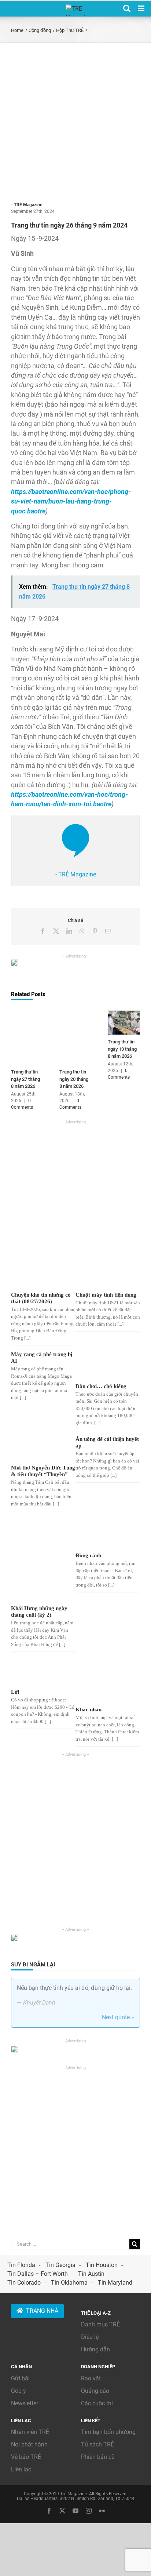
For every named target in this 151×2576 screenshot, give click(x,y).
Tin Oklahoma (69, 2283)
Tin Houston (102, 2265)
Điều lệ (90, 2337)
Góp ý (19, 2391)
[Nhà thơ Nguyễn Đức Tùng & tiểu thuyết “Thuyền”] (37, 1449)
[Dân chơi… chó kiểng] (102, 1366)
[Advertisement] (75, 122)
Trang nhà (42, 2311)
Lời (15, 1692)
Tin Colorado (24, 2283)
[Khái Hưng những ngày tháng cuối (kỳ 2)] (37, 1560)
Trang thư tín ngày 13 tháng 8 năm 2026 (122, 1049)
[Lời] (37, 1672)
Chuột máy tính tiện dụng (106, 1295)
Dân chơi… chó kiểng (101, 1386)
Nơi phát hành (29, 2444)
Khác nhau (89, 1710)
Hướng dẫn (95, 2349)
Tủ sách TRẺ (97, 2444)
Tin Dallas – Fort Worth (38, 2274)
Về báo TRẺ (26, 2457)
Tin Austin (91, 2274)
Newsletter (25, 2403)
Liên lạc (21, 2469)
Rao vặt (91, 2378)
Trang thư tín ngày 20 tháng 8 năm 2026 (74, 1079)
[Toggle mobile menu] (142, 8)
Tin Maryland (115, 2283)
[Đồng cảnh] (102, 1534)
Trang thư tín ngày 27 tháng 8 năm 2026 (25, 1079)
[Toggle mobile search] (127, 8)
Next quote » (118, 2017)
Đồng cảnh (88, 1555)
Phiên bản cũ (98, 2457)
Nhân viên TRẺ (30, 2432)
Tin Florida (21, 2265)
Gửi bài (20, 2378)
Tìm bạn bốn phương (108, 2432)
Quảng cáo (95, 2391)
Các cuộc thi (97, 2403)
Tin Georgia (60, 2265)
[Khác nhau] (102, 1681)
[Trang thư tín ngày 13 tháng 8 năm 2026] (124, 1014)
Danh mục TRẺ (100, 2324)
